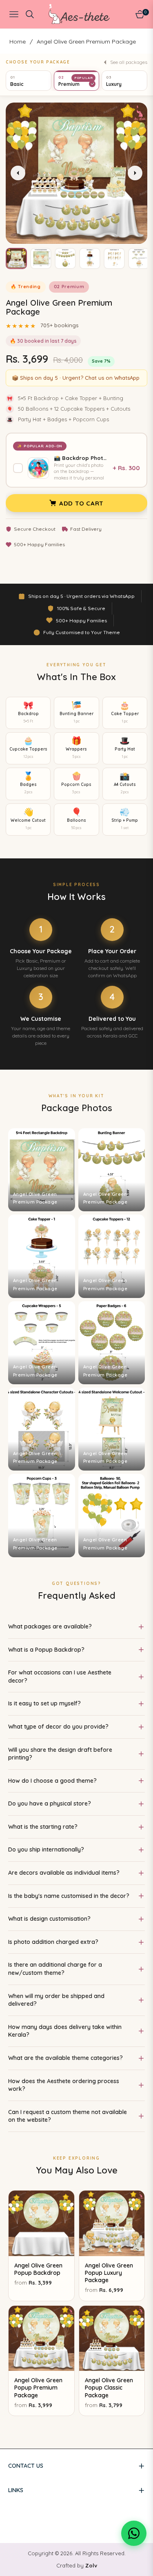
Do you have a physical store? (50, 1803)
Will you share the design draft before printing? (60, 1754)
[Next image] (135, 173)
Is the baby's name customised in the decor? (69, 1896)
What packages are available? (50, 1626)
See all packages (129, 62)
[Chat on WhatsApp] (134, 2533)
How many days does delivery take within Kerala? (65, 2031)
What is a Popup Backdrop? (46, 1650)
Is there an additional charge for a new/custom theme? (55, 1969)
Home (18, 42)
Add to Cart (81, 503)
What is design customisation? (49, 1919)
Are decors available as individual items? (64, 1873)
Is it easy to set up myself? (44, 1703)
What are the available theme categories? (65, 2058)
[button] (16, 258)
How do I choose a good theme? (52, 1781)
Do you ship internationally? (46, 1849)
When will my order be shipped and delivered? (56, 2000)
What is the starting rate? (43, 1827)
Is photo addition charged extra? (53, 1942)
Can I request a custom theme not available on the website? (68, 2116)
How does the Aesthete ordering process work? (64, 2085)
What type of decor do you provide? (58, 1727)
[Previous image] (18, 173)
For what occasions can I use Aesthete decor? (60, 1676)
